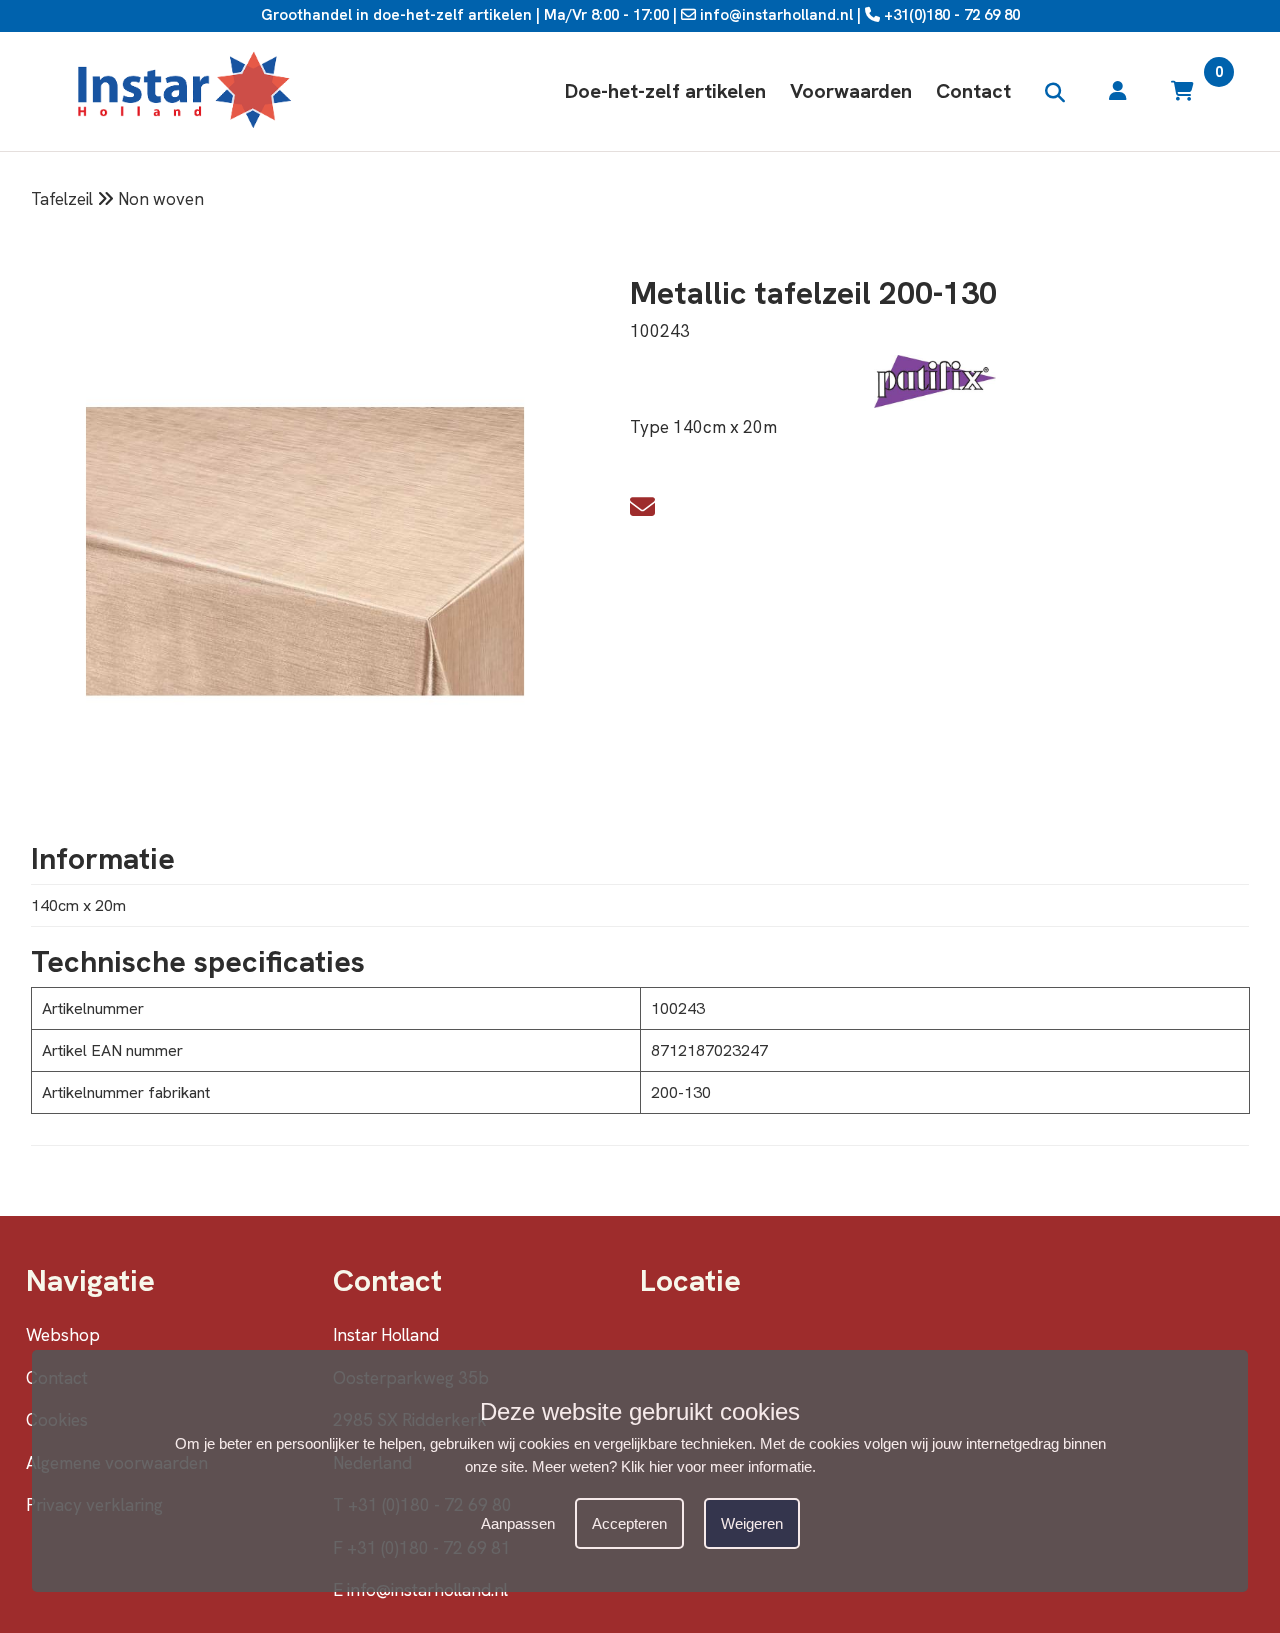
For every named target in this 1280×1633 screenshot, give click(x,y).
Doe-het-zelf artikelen (665, 91)
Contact (973, 91)
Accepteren (629, 1524)
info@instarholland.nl (774, 15)
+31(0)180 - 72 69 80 (950, 15)
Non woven (161, 199)
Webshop (63, 1335)
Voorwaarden (851, 91)
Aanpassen (518, 1524)
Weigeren (752, 1524)
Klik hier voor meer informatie (716, 1466)
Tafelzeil (62, 199)
